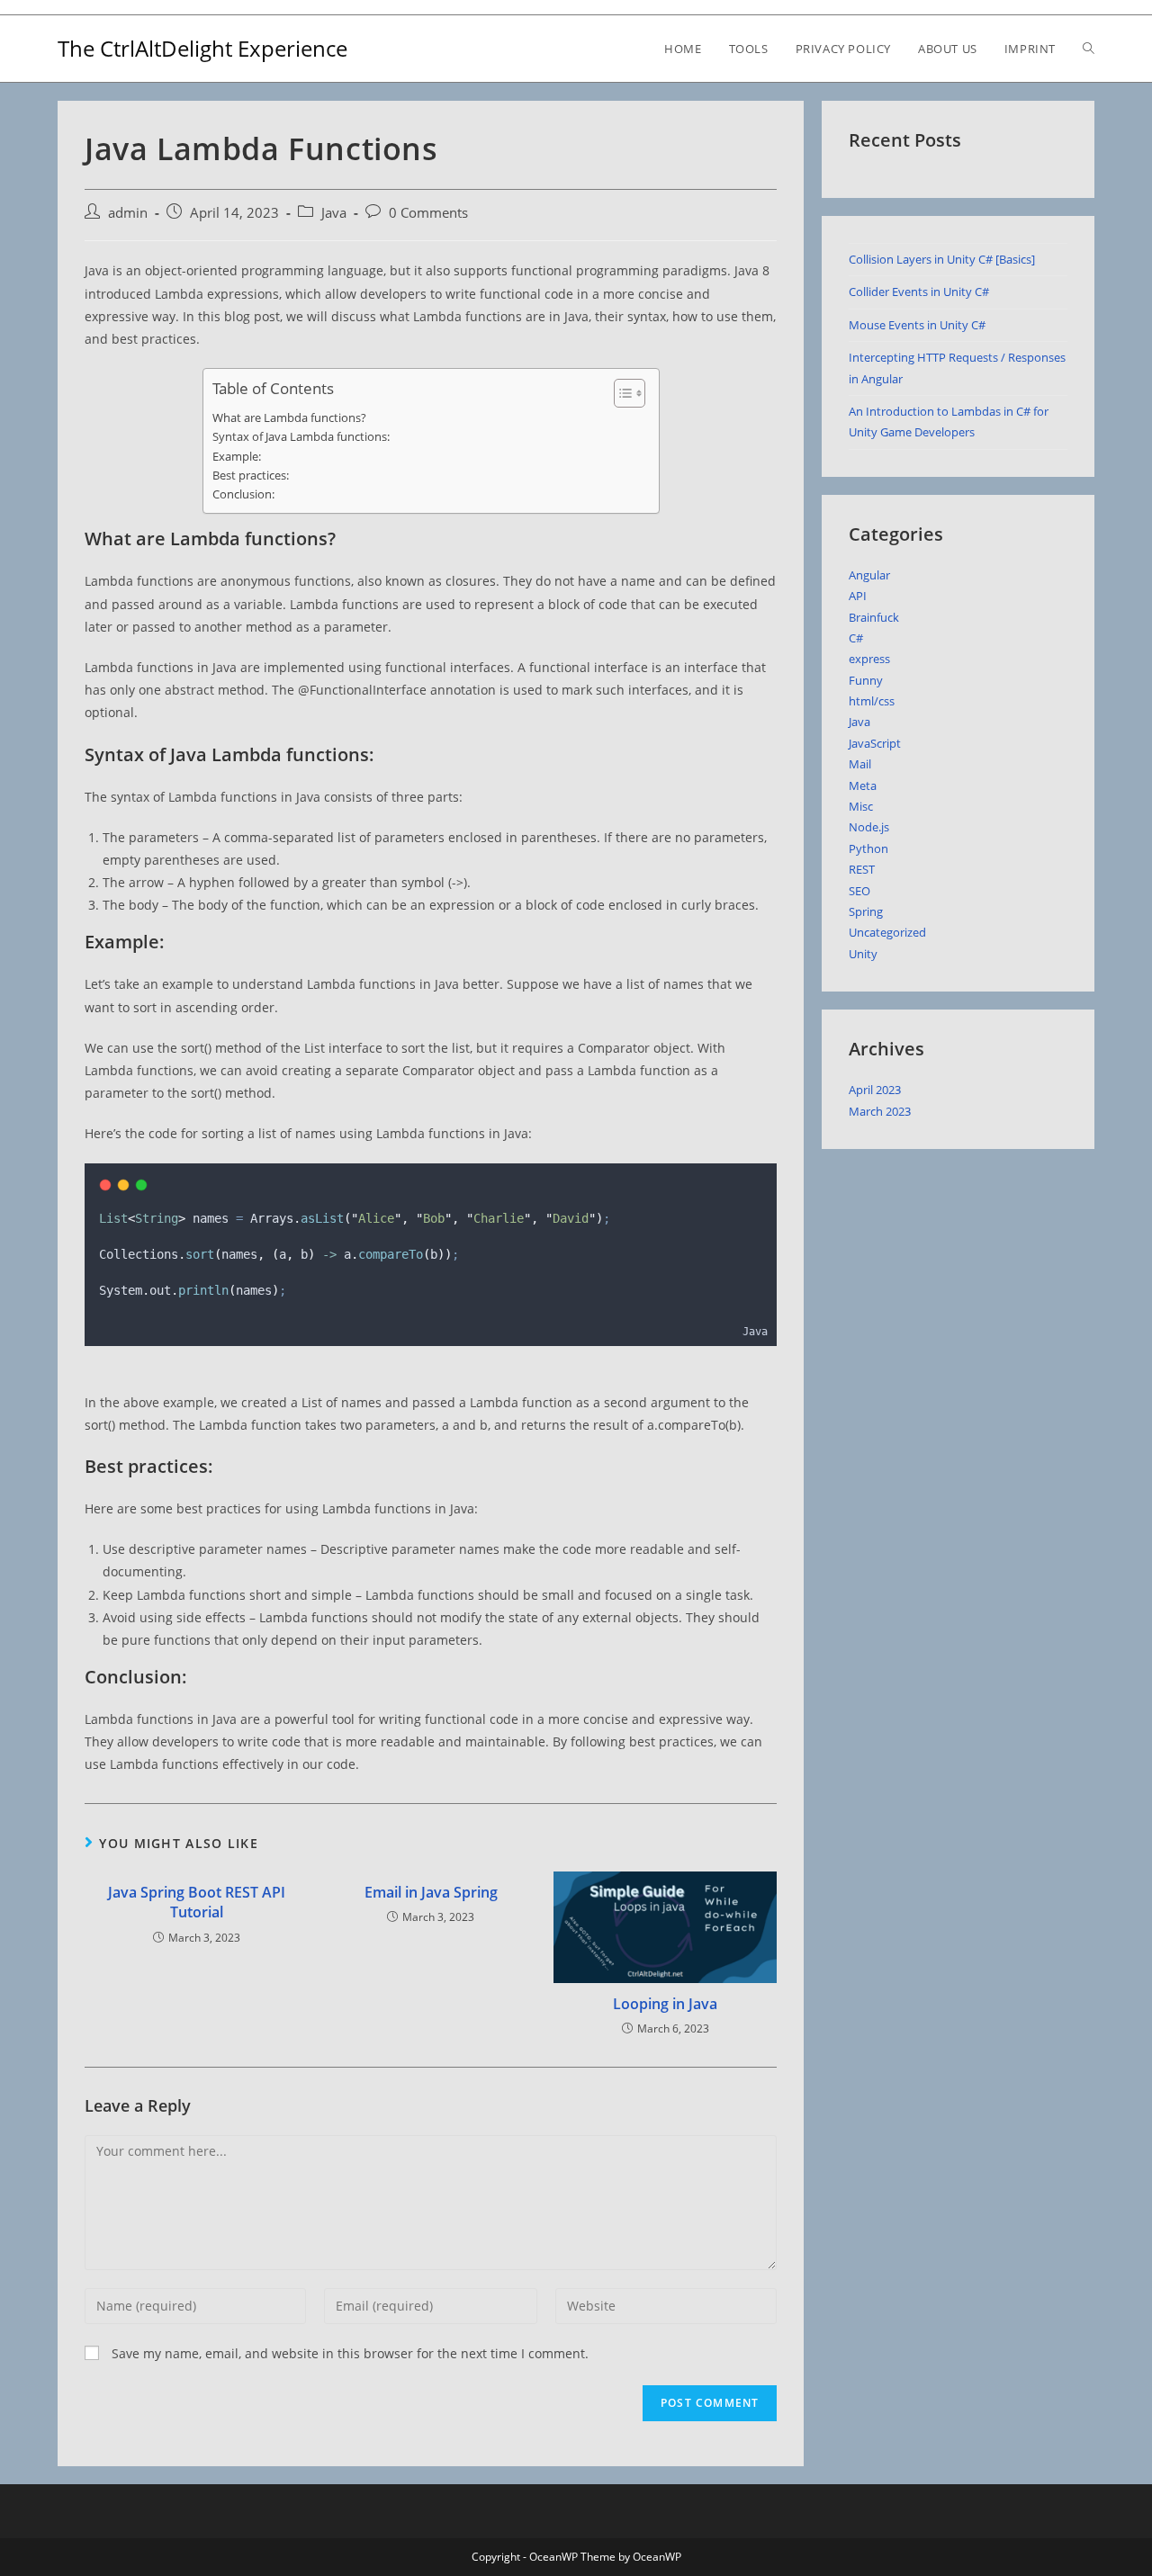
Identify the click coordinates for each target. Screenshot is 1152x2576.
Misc (861, 806)
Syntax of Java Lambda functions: (301, 436)
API (858, 596)
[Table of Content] (630, 393)
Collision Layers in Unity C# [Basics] (942, 259)
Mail (860, 764)
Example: (237, 456)
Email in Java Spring (431, 1892)
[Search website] (1089, 49)
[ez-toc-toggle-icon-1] (621, 393)
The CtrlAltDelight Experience (202, 48)
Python (868, 848)
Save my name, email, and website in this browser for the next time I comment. (350, 2353)
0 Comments (428, 213)
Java (334, 213)
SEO (859, 891)
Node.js (869, 827)
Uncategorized (887, 932)
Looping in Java (665, 2004)
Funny (866, 680)
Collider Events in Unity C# (919, 292)
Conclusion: (243, 494)
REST (862, 869)
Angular (869, 575)
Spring (866, 911)
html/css (872, 701)
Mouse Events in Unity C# (917, 325)
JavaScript (875, 743)
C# (856, 638)
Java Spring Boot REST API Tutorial (197, 1902)
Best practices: (251, 475)
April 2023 (875, 1090)
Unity (863, 954)
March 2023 (880, 1111)
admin (128, 213)
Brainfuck (874, 617)
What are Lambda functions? (289, 417)
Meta (863, 785)
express (869, 659)
